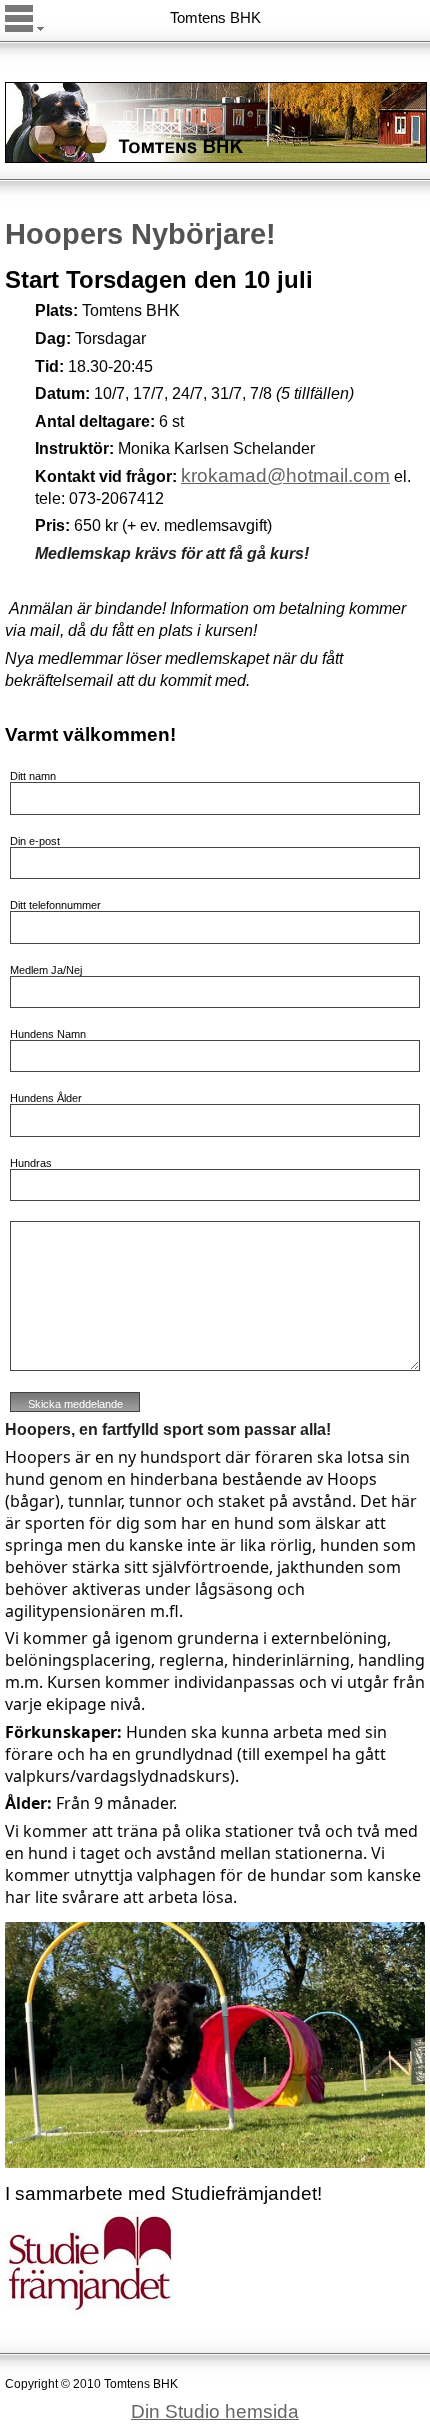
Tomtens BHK (215, 18)
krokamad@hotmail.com (285, 475)
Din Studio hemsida (215, 2411)
